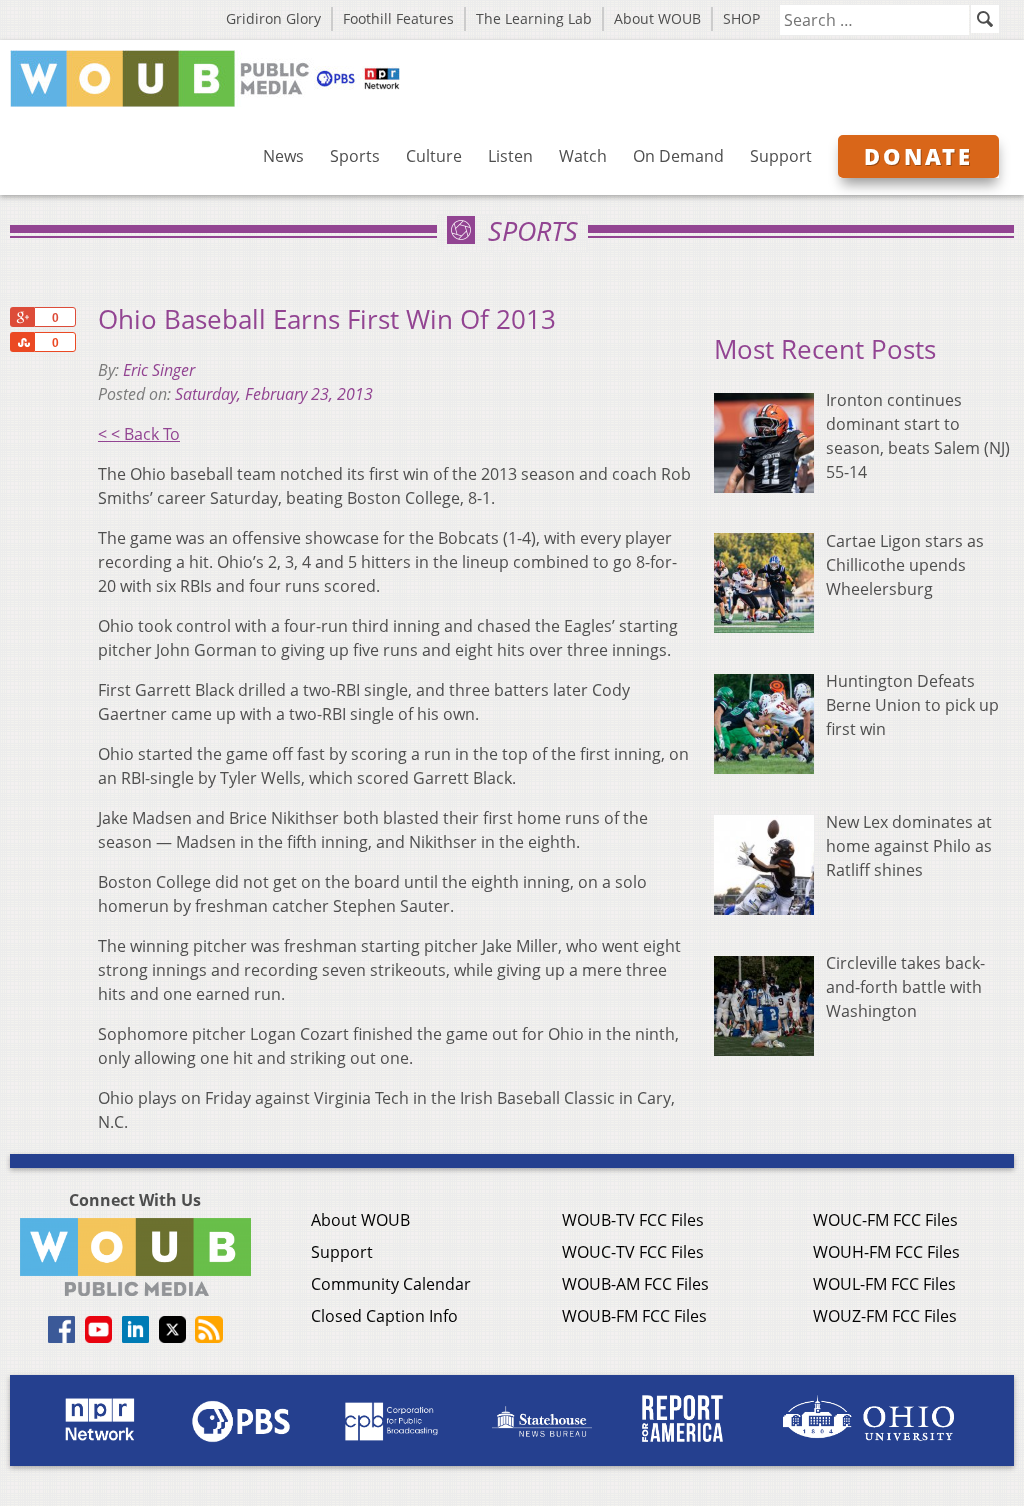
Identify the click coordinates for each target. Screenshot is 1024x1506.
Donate (918, 156)
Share (22, 342)
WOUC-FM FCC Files (885, 1220)
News (283, 156)
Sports (355, 156)
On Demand (678, 156)
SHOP (741, 18)
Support (781, 156)
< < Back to (139, 434)
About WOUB (657, 18)
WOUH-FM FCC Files (886, 1252)
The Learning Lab (534, 18)
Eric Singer (159, 370)
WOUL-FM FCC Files (884, 1284)
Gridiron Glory (273, 18)
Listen (510, 156)
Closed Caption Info (384, 1316)
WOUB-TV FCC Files (633, 1220)
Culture (434, 156)
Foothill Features (398, 18)
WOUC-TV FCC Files (633, 1252)
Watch (583, 156)
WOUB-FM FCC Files (634, 1316)
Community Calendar (391, 1284)
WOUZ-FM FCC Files (885, 1316)
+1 (22, 317)
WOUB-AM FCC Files (635, 1284)
